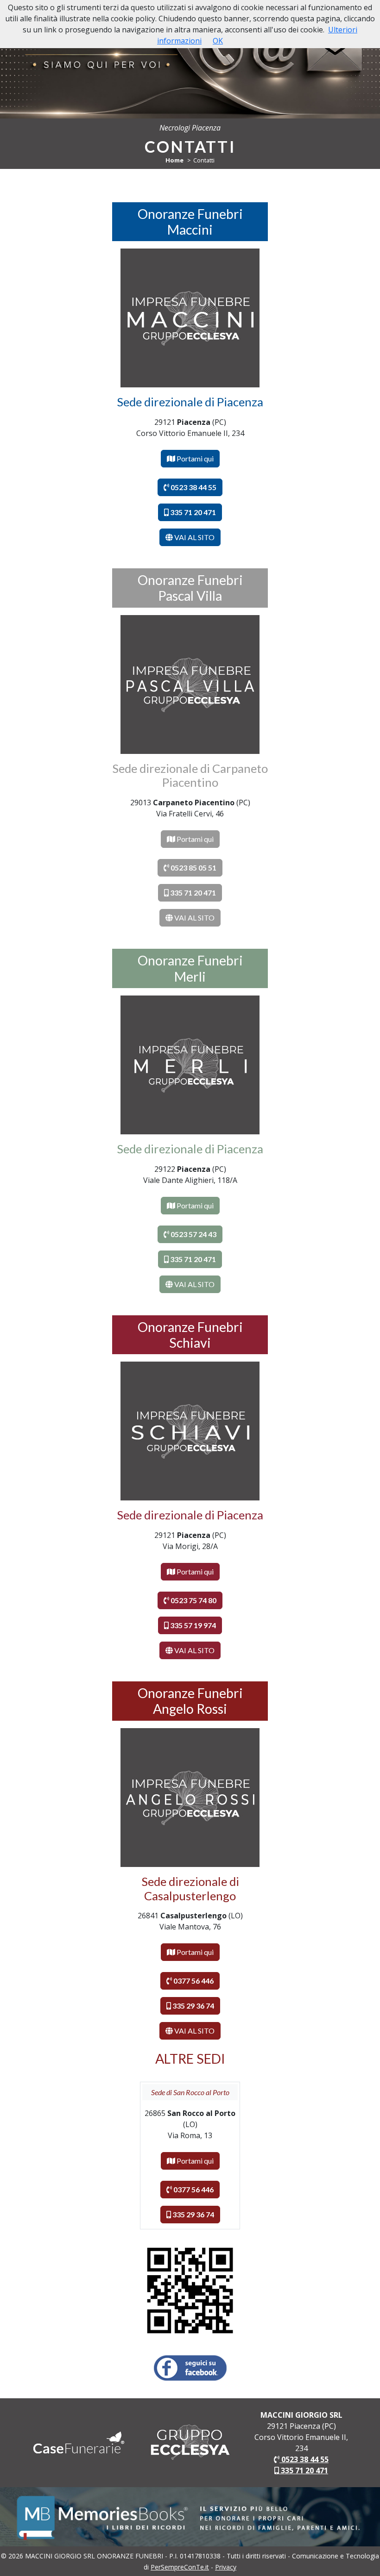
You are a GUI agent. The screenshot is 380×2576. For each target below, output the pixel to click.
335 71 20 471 (304, 2470)
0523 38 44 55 (304, 2459)
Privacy (226, 2567)
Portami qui (194, 458)
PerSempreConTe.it (180, 2567)
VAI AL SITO (194, 537)
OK (218, 41)
